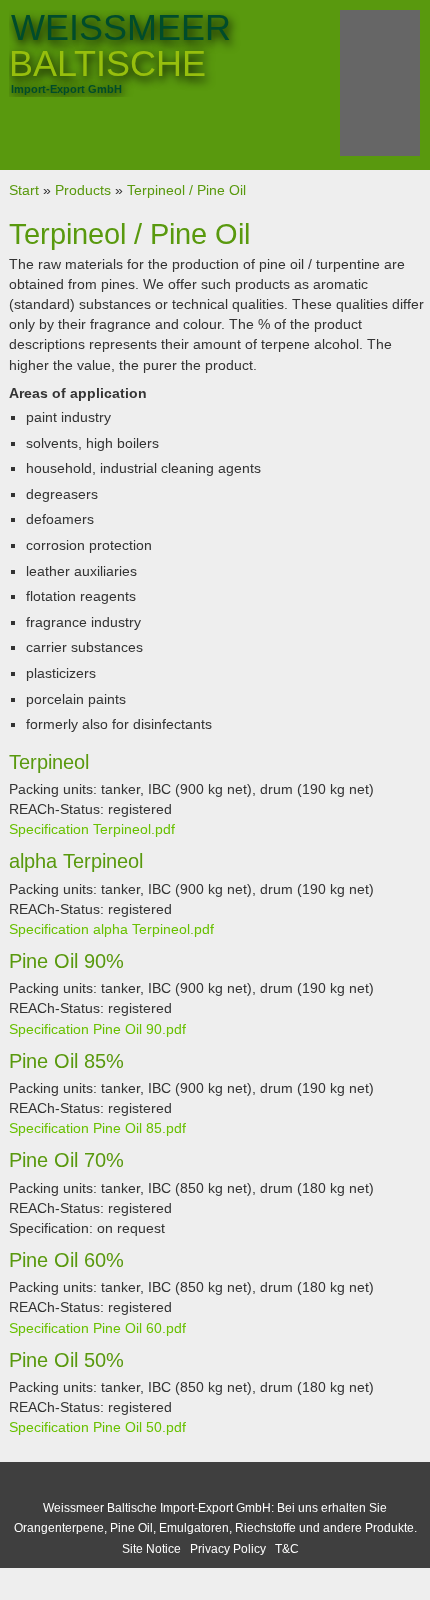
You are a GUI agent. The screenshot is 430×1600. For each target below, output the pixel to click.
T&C (287, 1549)
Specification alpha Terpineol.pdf (111, 929)
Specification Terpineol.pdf (92, 829)
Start (24, 190)
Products (83, 190)
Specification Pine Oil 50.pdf (97, 1427)
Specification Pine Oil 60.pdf (97, 1328)
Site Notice (151, 1549)
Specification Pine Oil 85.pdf (97, 1128)
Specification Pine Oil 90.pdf (97, 1029)
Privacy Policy (228, 1549)
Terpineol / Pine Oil (186, 190)
